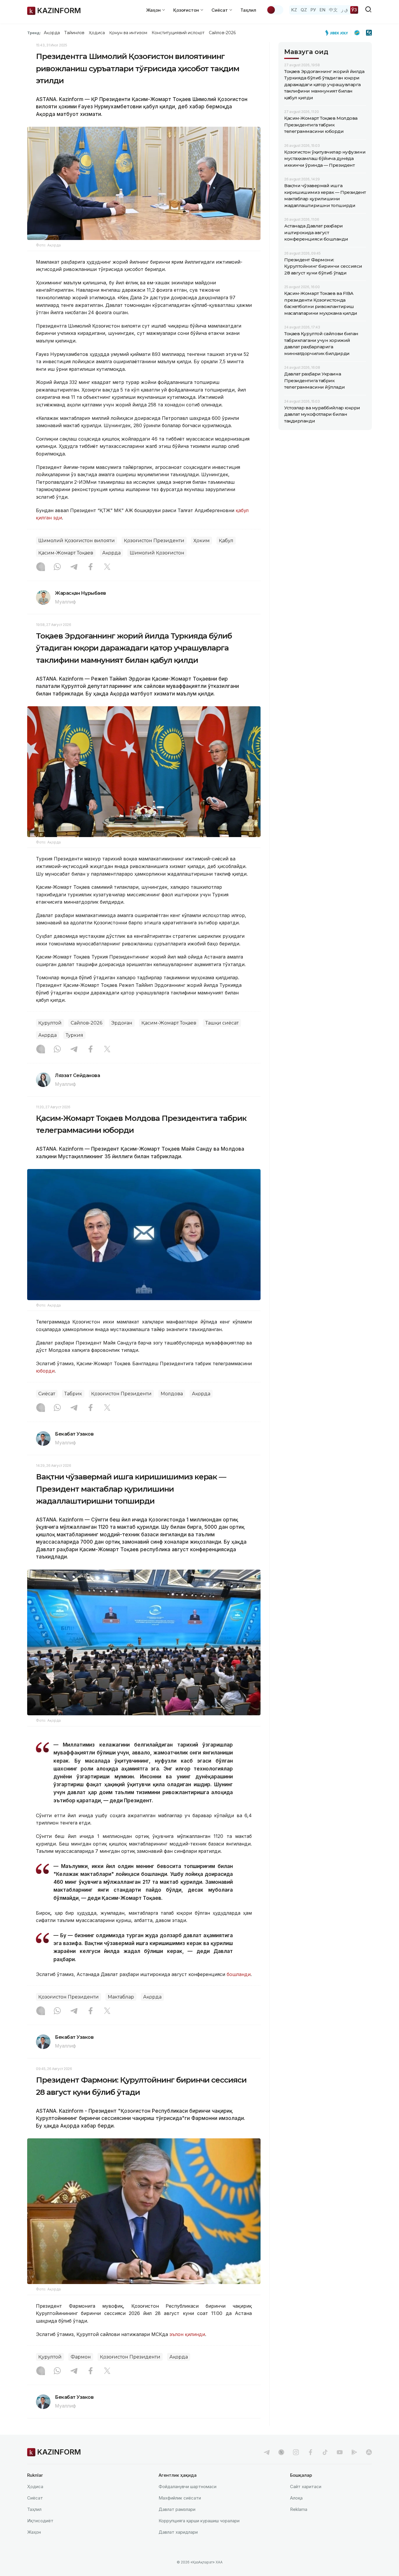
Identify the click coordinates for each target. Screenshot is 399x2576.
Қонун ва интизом (128, 33)
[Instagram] (41, 567)
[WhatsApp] (57, 567)
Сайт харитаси (306, 2487)
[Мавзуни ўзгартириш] (275, 10)
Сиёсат (47, 1394)
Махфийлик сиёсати (180, 2498)
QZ (304, 10)
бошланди (239, 1974)
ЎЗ (354, 10)
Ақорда (52, 33)
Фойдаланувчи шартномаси (188, 2487)
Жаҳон (34, 2532)
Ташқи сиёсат (222, 1023)
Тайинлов (74, 33)
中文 (333, 10)
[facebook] (310, 2452)
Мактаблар (121, 1997)
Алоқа (296, 2498)
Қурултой (50, 1023)
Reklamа (299, 2509)
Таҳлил (248, 10)
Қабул (226, 541)
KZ (294, 10)
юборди (45, 1371)
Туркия (74, 1035)
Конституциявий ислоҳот (178, 33)
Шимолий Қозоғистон (157, 553)
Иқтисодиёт (40, 2521)
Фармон (81, 2357)
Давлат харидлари (178, 2532)
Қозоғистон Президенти (154, 541)
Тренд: (34, 33)
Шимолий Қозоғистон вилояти (77, 541)
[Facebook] (91, 567)
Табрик (73, 1394)
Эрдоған (122, 1023)
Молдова (172, 1394)
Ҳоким (202, 541)
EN (322, 10)
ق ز (345, 10)
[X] (107, 567)
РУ (313, 10)
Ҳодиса (97, 33)
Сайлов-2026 (222, 33)
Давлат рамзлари (177, 2509)
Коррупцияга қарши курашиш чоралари (199, 2521)
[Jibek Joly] (338, 33)
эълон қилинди (187, 2334)
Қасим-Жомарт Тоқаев (66, 553)
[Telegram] (74, 567)
